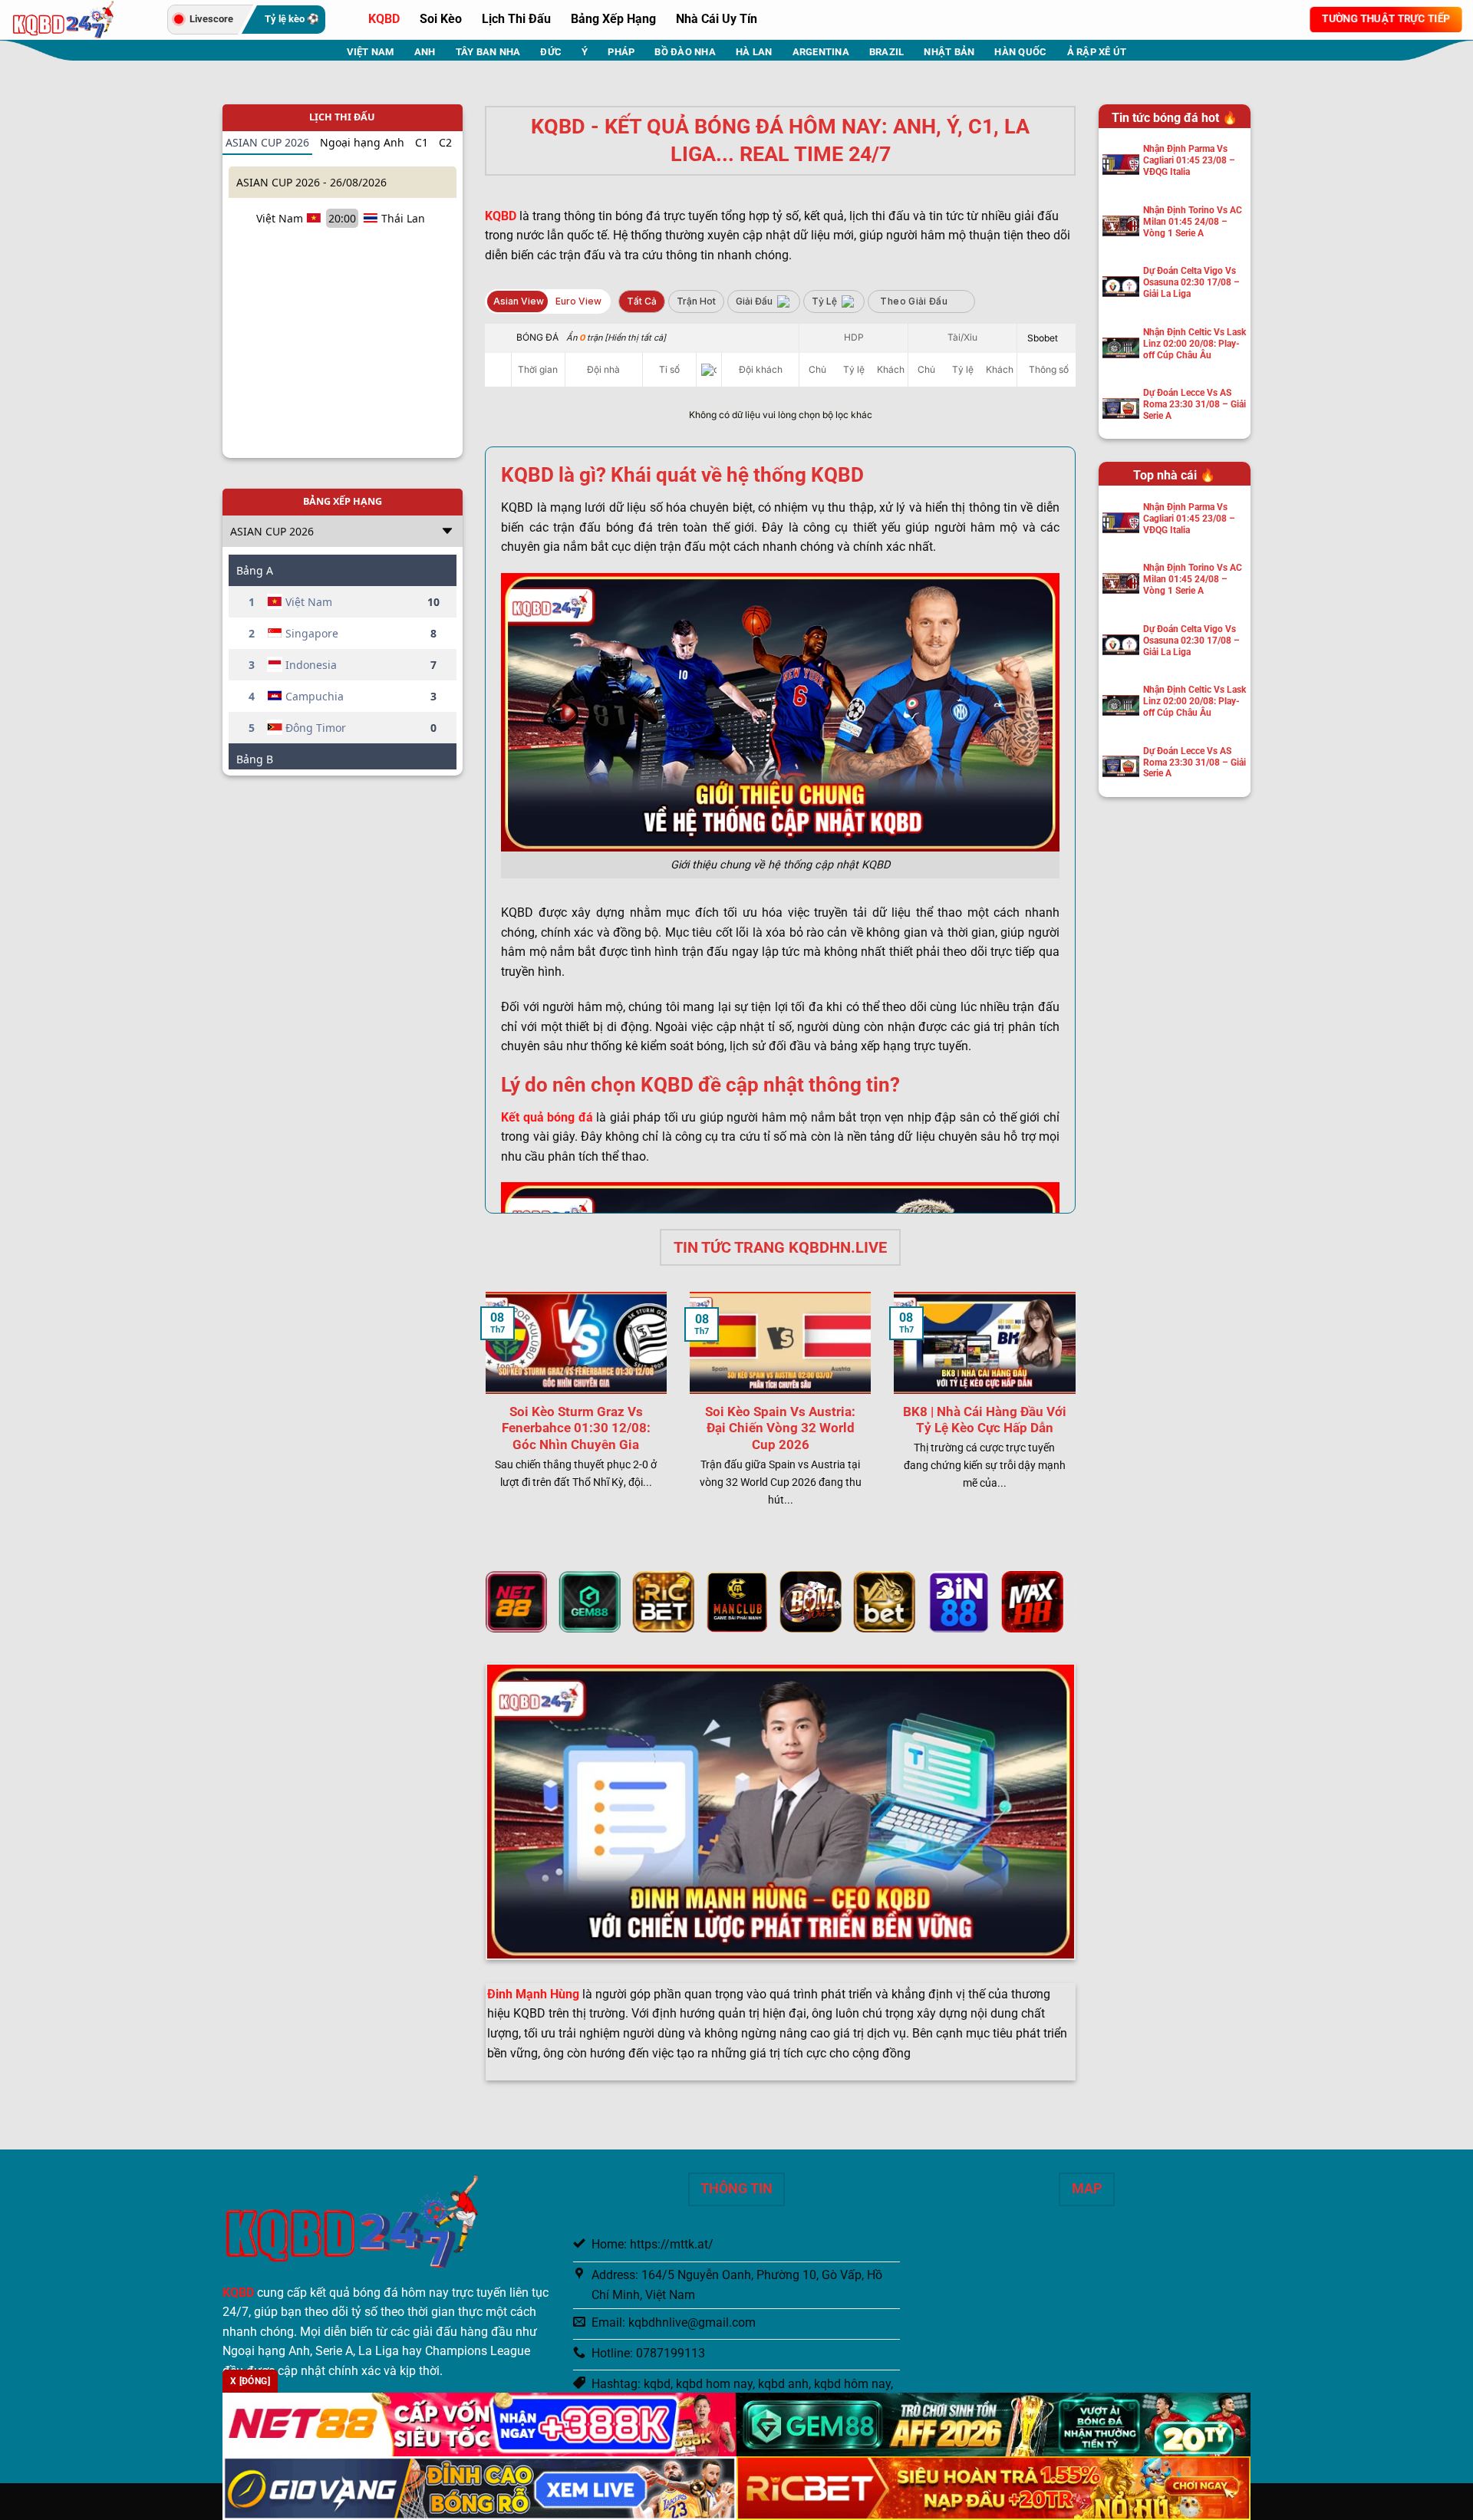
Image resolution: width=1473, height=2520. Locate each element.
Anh (425, 52)
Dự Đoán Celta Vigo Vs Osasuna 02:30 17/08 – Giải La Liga (1191, 282)
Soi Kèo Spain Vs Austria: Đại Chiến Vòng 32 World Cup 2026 (780, 1428)
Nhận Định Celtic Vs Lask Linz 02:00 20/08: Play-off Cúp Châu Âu (1195, 344)
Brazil (887, 52)
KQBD (384, 19)
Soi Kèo (441, 19)
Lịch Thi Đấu (516, 19)
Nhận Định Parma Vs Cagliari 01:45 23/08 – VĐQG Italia (1189, 160)
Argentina (821, 52)
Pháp (621, 52)
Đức (551, 52)
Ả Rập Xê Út (1097, 52)
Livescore (211, 19)
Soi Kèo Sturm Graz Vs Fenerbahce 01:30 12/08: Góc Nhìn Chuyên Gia (576, 1428)
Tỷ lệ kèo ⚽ (292, 19)
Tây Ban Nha (488, 52)
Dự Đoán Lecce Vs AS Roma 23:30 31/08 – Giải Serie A (1195, 404)
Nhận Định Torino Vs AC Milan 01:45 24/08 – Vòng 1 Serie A (1193, 222)
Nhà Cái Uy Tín (717, 19)
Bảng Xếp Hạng (613, 19)
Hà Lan (754, 52)
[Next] (1079, 1415)
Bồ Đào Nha (685, 52)
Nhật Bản (949, 52)
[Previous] (483, 1415)
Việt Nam (371, 52)
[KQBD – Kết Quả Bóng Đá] (78, 20)
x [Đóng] (250, 2381)
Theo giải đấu (914, 301)
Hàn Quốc (1020, 52)
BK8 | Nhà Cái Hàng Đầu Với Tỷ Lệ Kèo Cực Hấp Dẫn (985, 1420)
